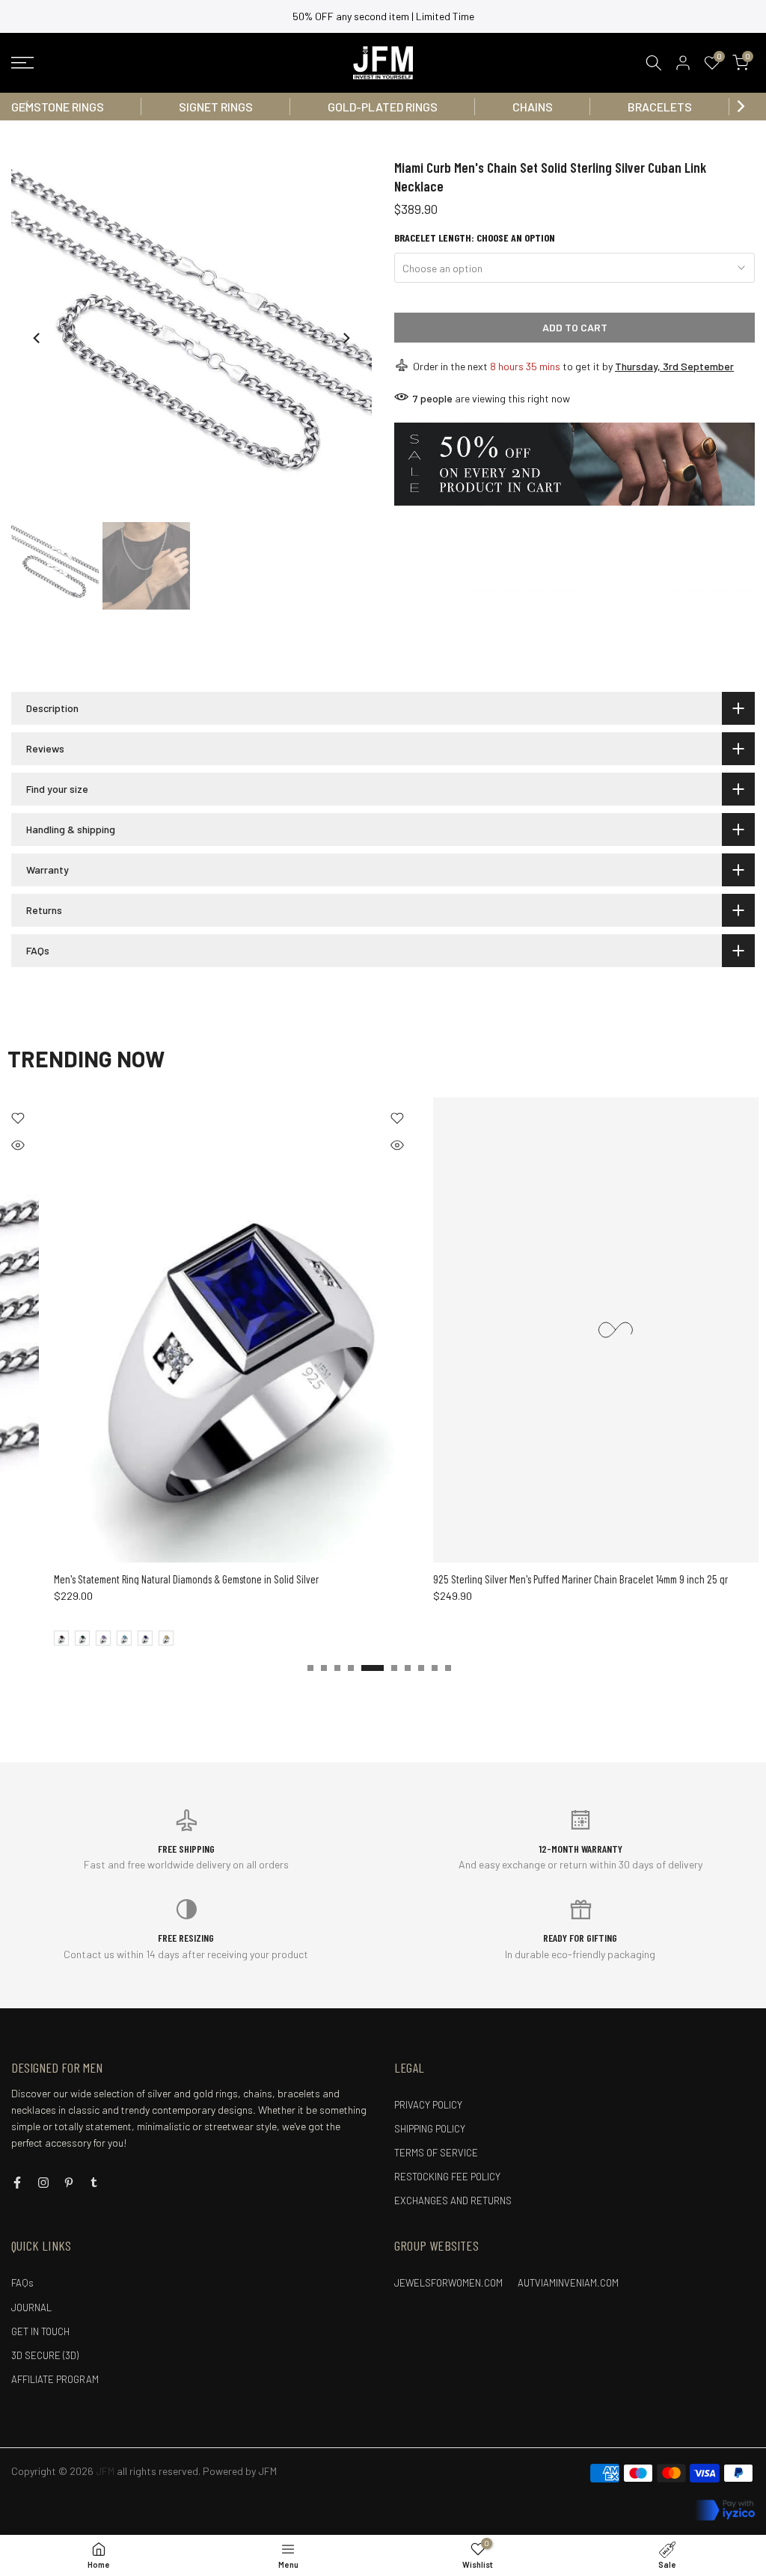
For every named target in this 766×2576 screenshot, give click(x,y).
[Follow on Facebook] (17, 2183)
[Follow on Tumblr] (94, 2183)
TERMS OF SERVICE (436, 2153)
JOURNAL (31, 2307)
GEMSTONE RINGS (58, 107)
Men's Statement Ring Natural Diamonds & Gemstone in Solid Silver (140, 1579)
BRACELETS (660, 107)
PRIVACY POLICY (428, 2105)
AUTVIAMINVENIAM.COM (568, 2283)
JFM (267, 2471)
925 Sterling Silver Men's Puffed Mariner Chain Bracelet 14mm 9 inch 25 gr (534, 1579)
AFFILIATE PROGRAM (55, 2379)
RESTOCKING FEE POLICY (447, 2177)
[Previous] (26, 106)
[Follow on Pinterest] (69, 2183)
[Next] (740, 106)
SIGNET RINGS (216, 107)
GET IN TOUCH (40, 2331)
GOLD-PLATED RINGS (383, 107)
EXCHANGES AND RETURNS (453, 2201)
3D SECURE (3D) (45, 2355)
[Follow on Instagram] (43, 2183)
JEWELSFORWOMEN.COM (448, 2283)
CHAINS (533, 107)
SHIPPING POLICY (430, 2129)
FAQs (22, 2283)
